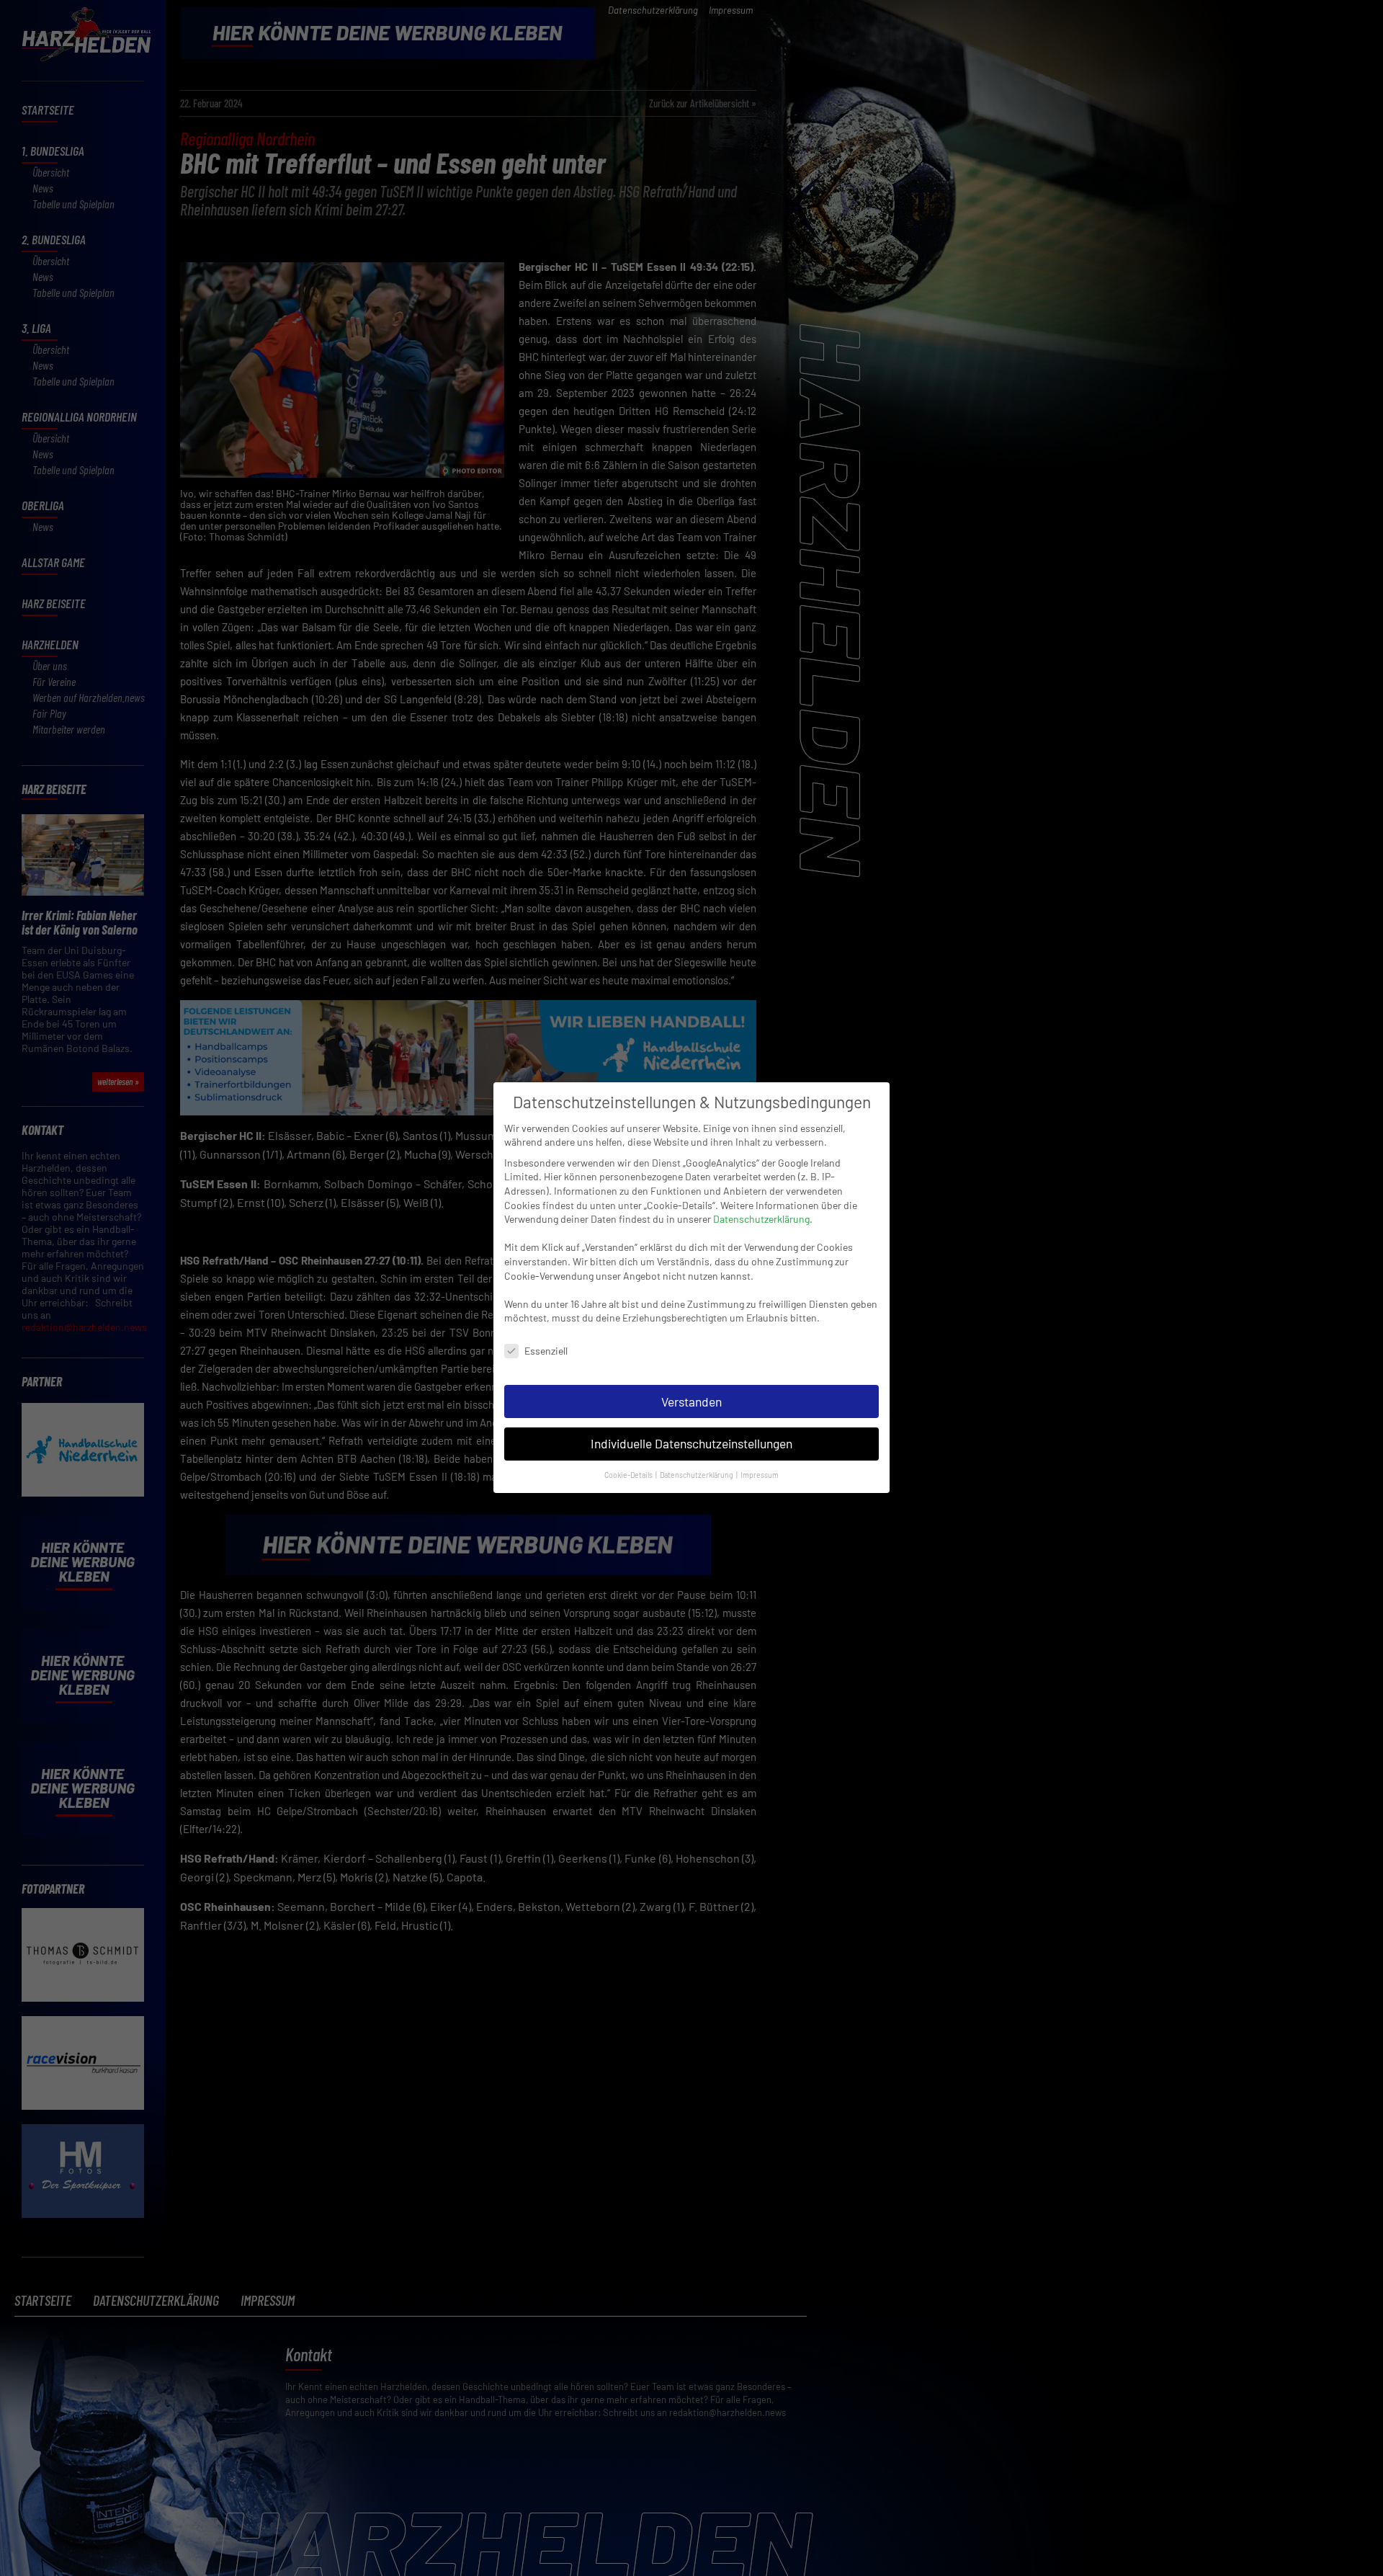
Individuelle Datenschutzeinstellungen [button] (691, 1444)
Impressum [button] (760, 1475)
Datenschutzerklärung (761, 1219)
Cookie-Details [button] (629, 1475)
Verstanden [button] (691, 1401)
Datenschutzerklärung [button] (697, 1475)
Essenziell (546, 1351)
